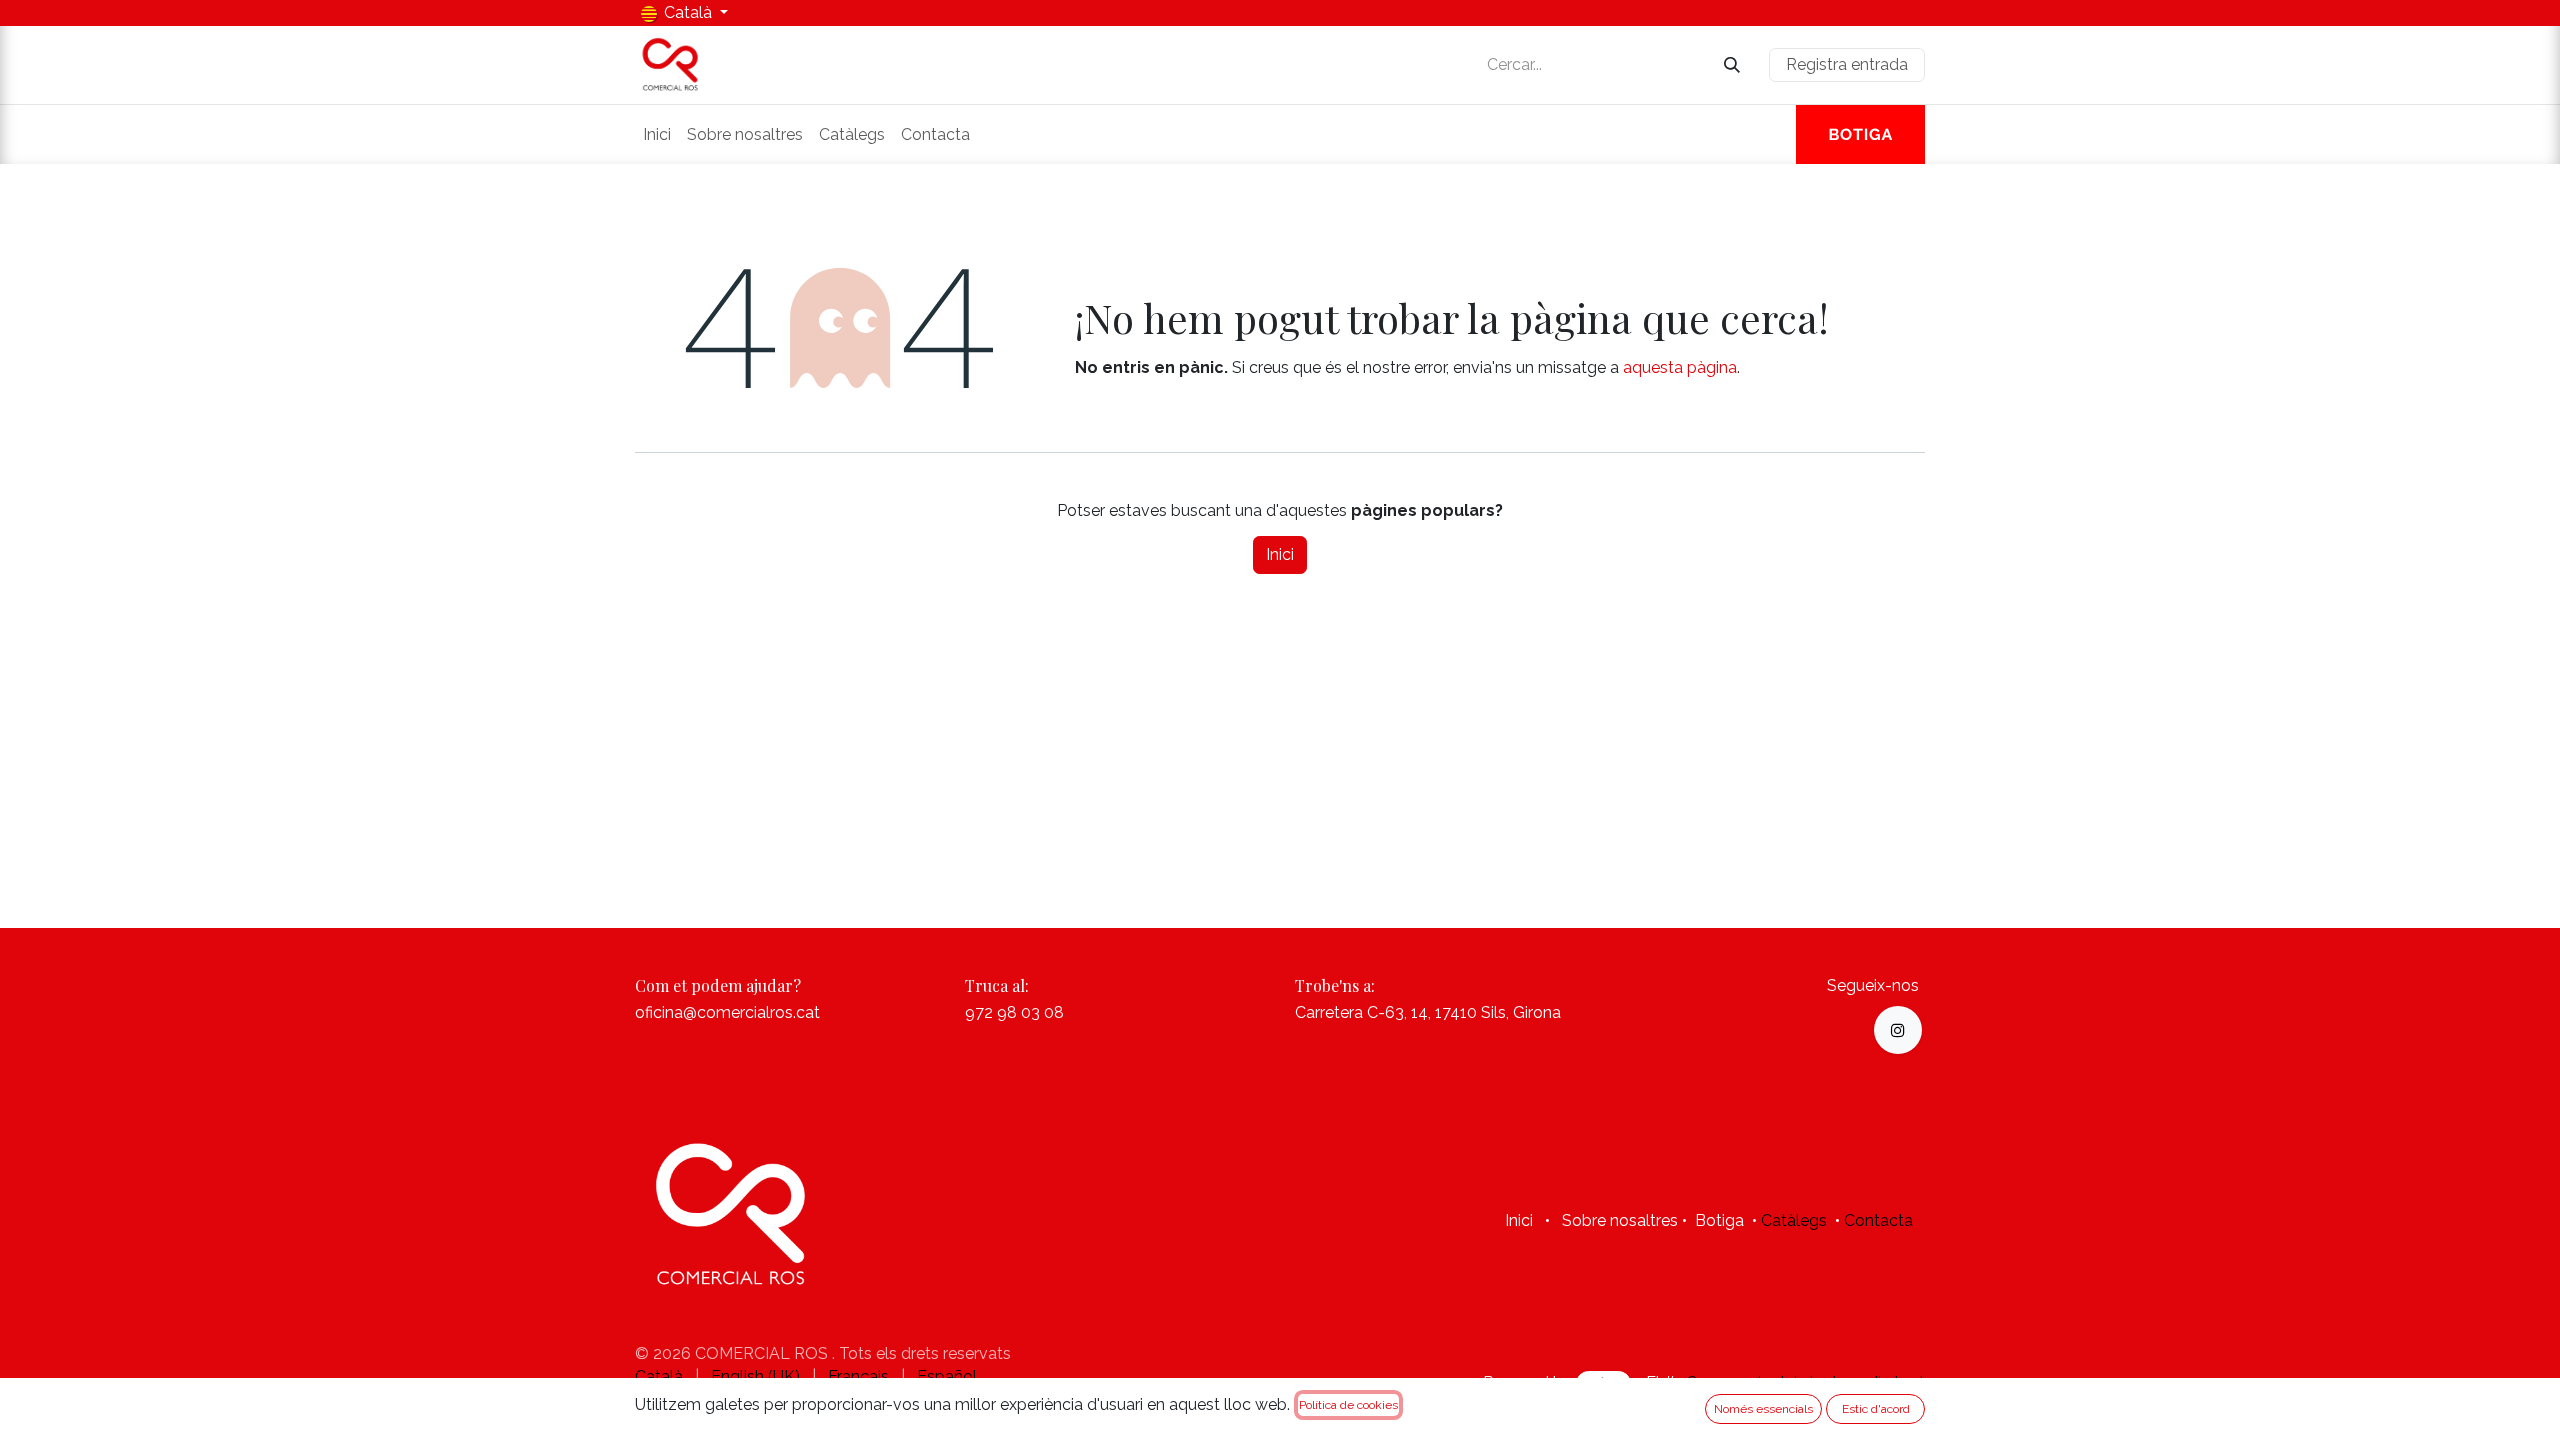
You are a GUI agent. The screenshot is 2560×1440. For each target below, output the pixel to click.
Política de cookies (1348, 1405)
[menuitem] (657, 134)
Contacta (1878, 1220)
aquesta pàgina (1680, 367)
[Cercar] (1732, 65)
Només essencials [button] (1763, 1409)
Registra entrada (1847, 64)
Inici (1280, 554)
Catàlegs (1794, 1220)
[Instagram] (1898, 1030)
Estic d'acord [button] (1876, 1409)
